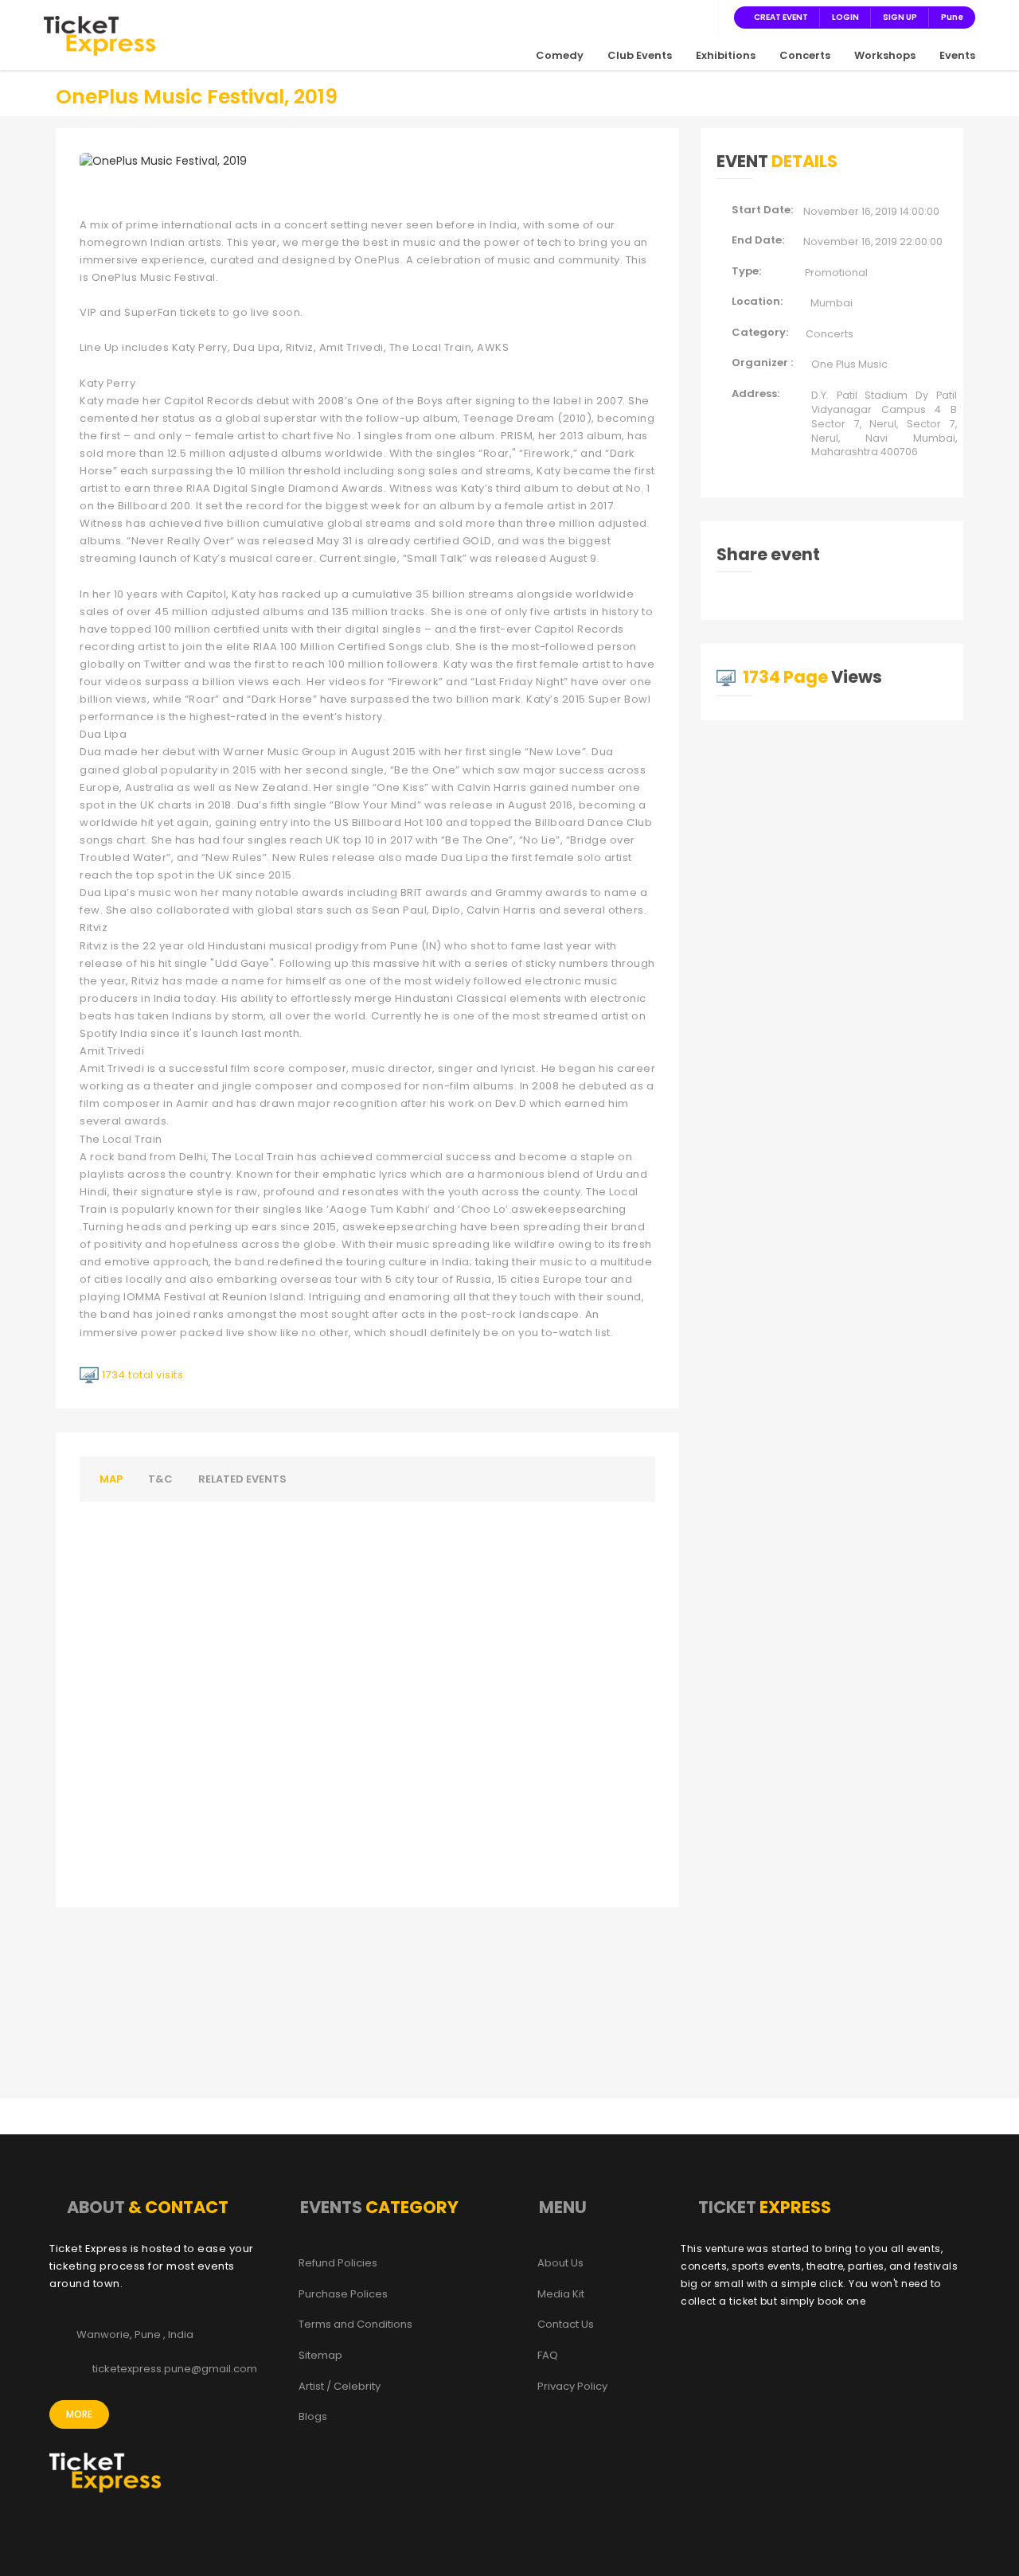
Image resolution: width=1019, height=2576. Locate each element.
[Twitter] (643, 17)
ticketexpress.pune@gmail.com (175, 2369)
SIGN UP (900, 17)
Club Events (640, 55)
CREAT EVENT (781, 17)
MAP (111, 1479)
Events (957, 55)
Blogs (313, 2417)
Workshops (885, 55)
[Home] (100, 35)
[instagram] (662, 17)
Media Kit (561, 2294)
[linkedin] (681, 17)
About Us (560, 2263)
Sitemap (320, 2356)
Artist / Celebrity (340, 2387)
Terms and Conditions (355, 2325)
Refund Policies (338, 2263)
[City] (701, 17)
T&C (160, 1479)
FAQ (548, 2356)
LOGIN (845, 17)
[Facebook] (624, 17)
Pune (952, 17)
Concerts (805, 55)
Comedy (560, 55)
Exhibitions (726, 55)
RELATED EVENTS (242, 1479)
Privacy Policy (572, 2387)
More (79, 2414)
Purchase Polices (343, 2294)
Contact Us (566, 2325)
